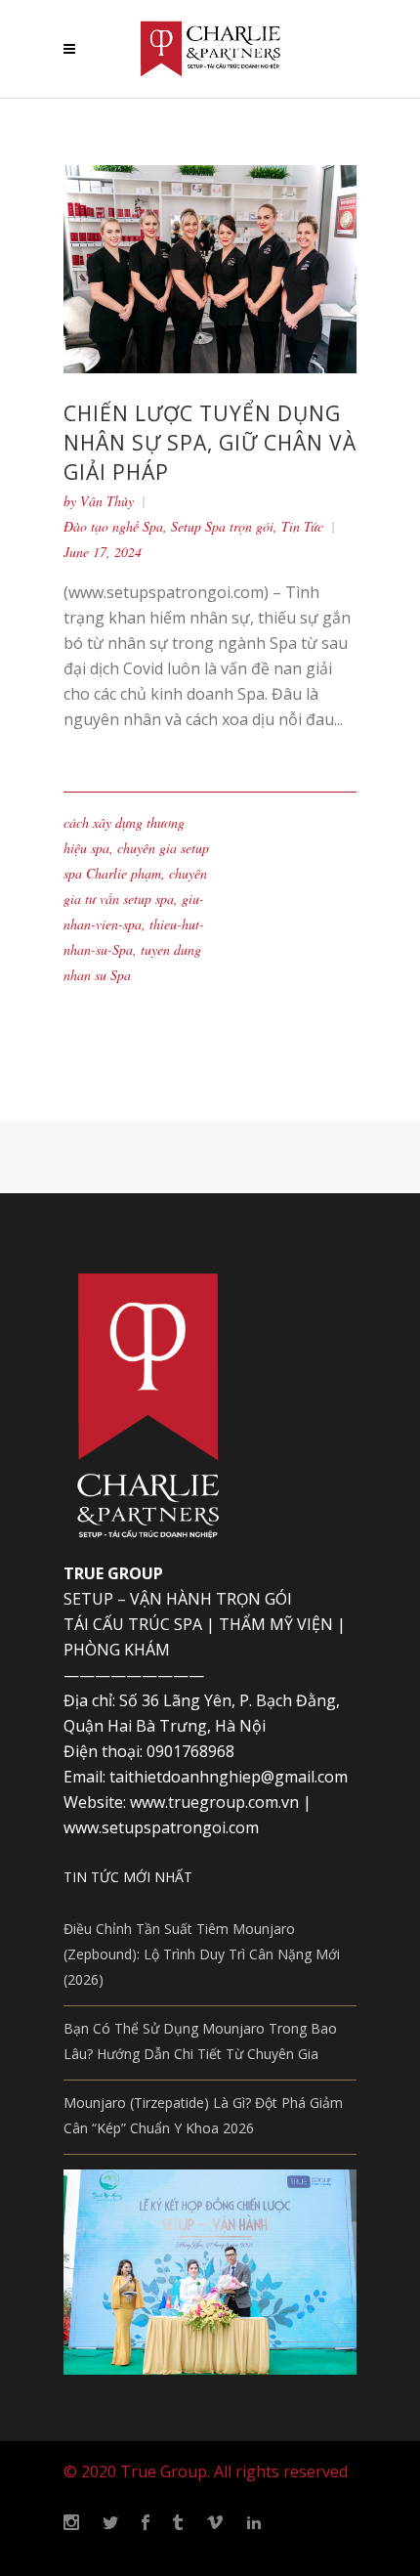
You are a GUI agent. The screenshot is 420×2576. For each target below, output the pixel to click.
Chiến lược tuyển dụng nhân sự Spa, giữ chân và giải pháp (210, 443)
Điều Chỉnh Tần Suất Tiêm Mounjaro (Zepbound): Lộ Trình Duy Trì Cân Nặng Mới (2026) (202, 1954)
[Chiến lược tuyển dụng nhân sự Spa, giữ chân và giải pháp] (210, 267)
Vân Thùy (107, 501)
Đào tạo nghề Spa (113, 526)
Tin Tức (302, 526)
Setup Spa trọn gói (222, 526)
